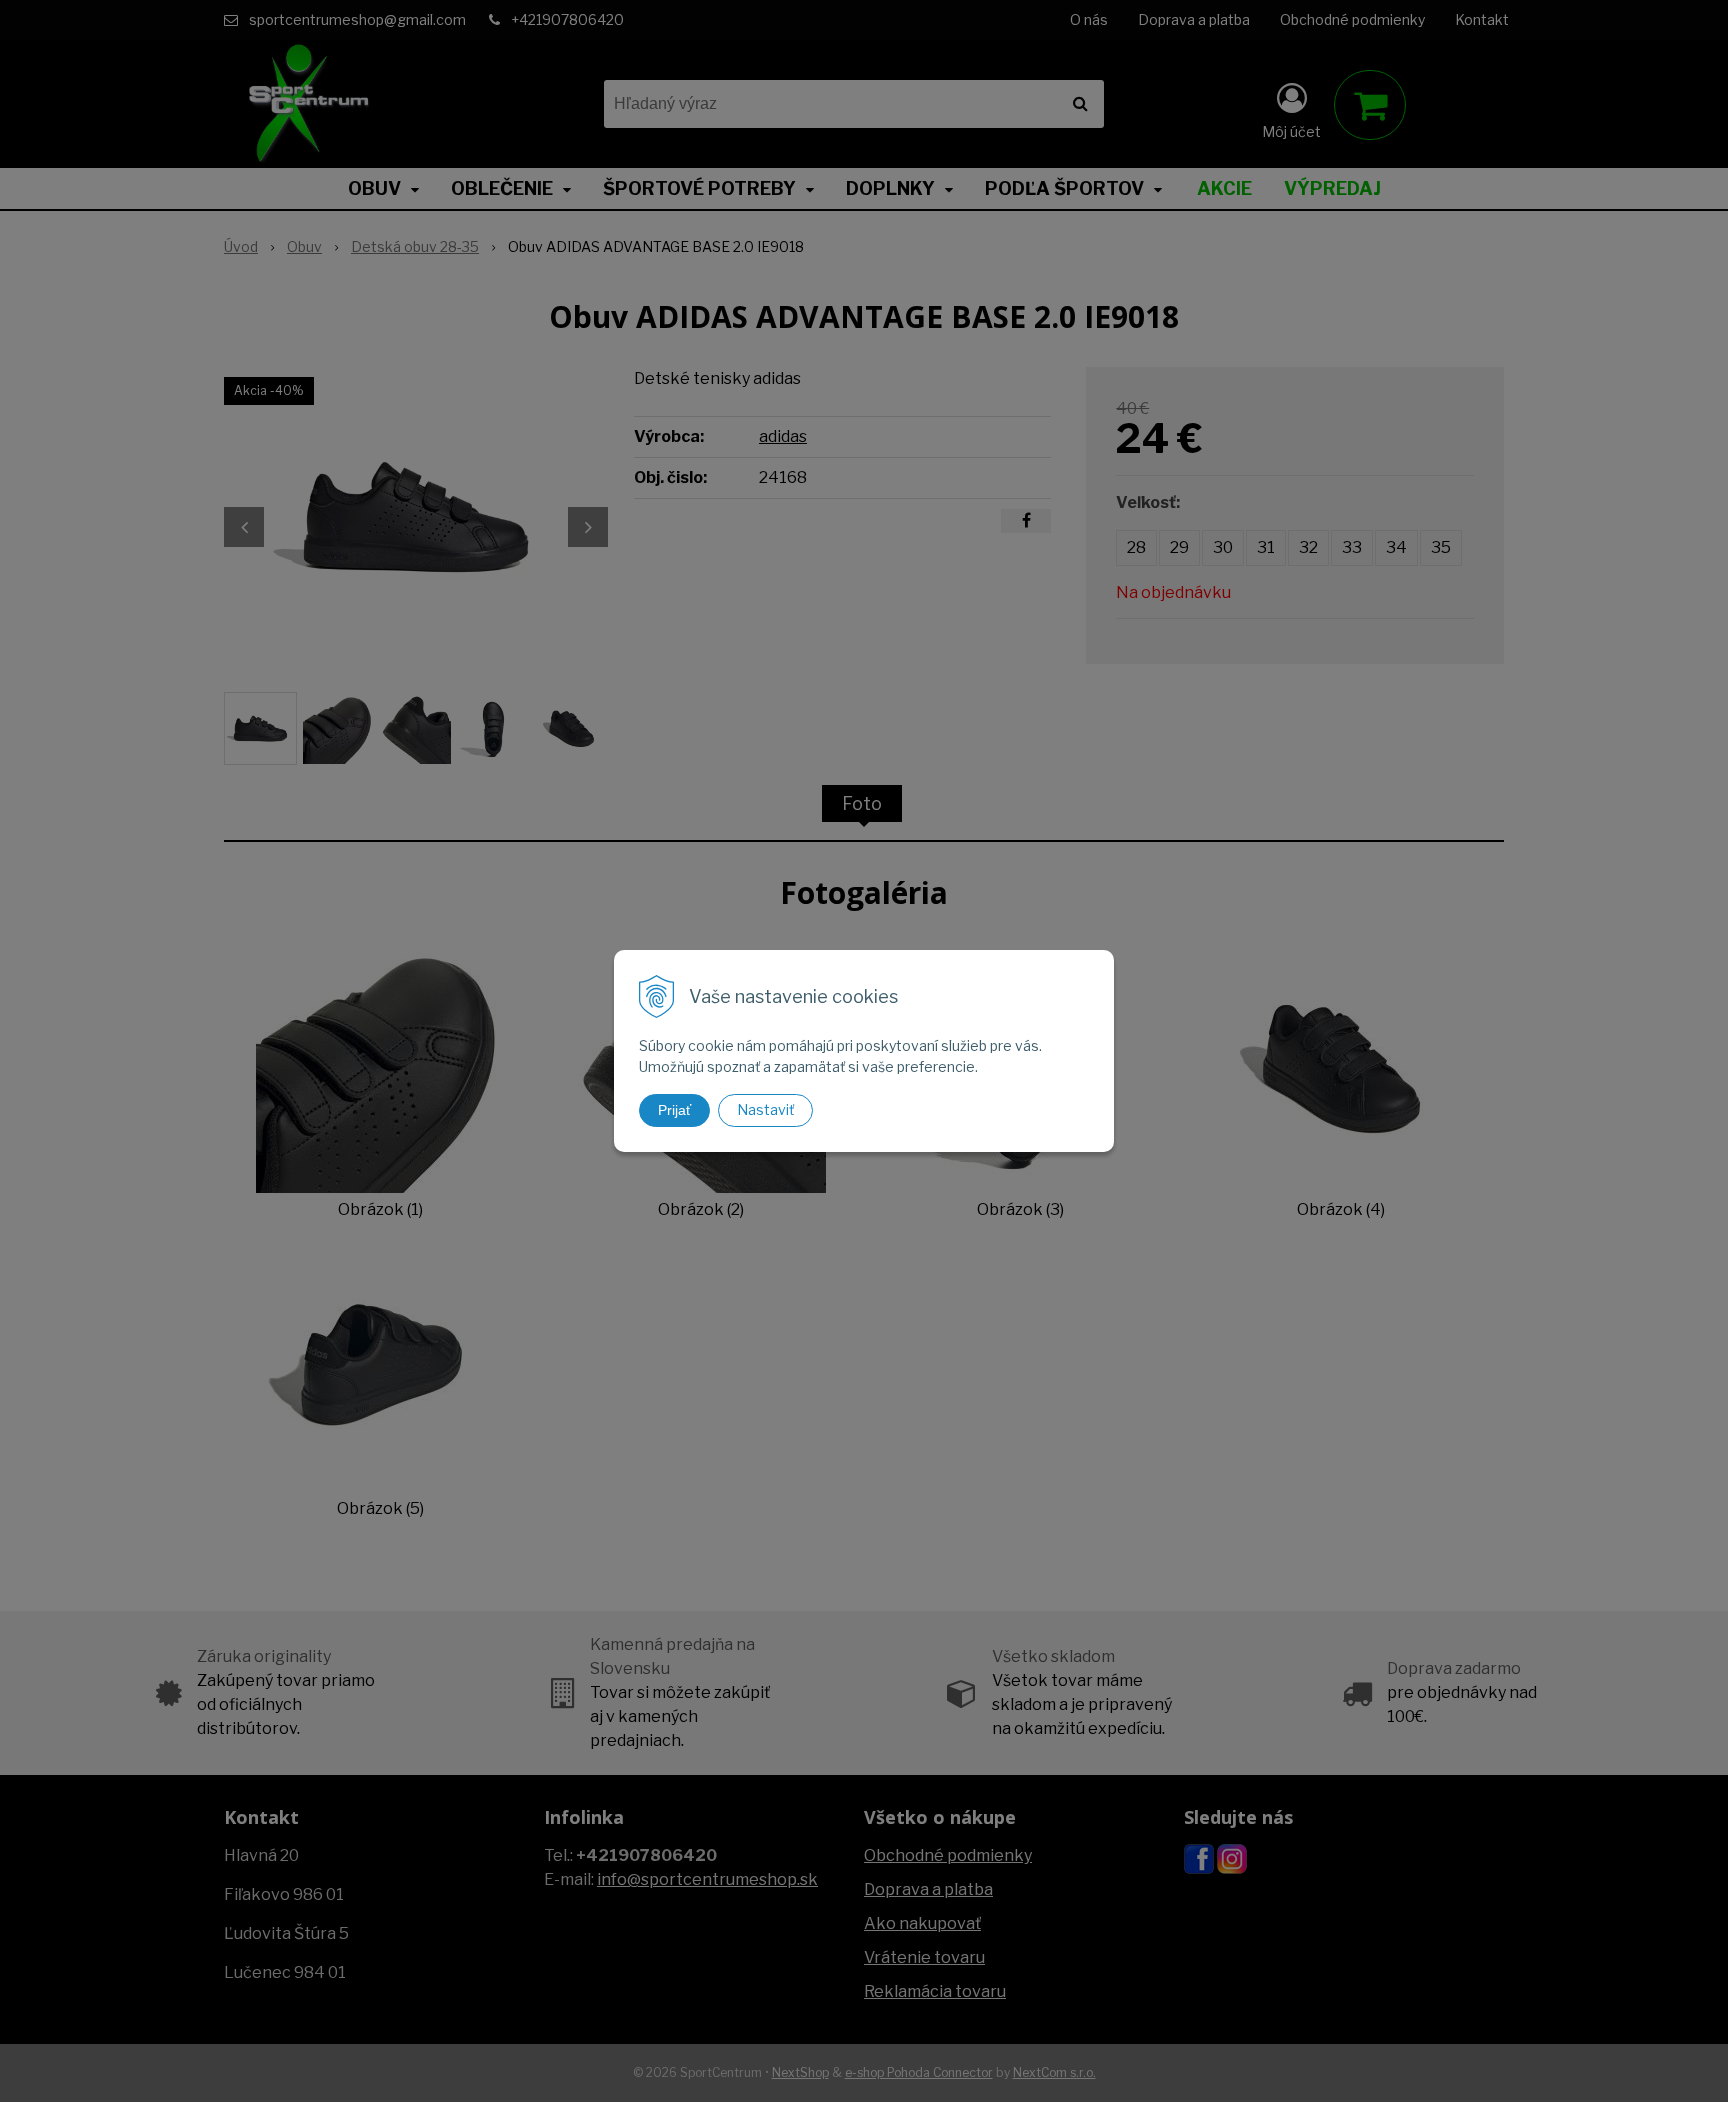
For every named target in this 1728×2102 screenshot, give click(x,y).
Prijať (674, 1110)
